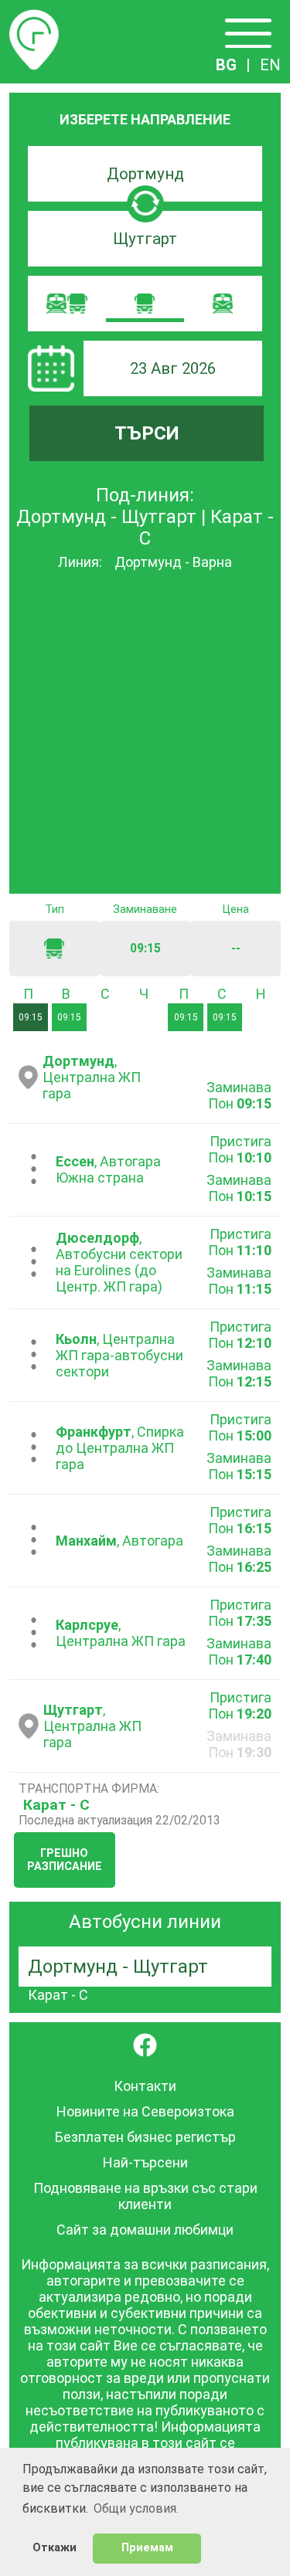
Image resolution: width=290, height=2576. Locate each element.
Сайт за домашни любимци (145, 2230)
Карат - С (56, 1805)
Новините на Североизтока (145, 2111)
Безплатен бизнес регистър (145, 2137)
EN (270, 65)
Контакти (145, 2086)
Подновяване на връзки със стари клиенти (145, 2196)
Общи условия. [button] (136, 2508)
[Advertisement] (145, 733)
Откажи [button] (55, 2548)
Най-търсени (145, 2162)
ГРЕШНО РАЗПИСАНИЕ (65, 1860)
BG (226, 65)
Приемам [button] (147, 2548)
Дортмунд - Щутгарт (118, 1967)
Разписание (34, 19)
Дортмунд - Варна (173, 562)
